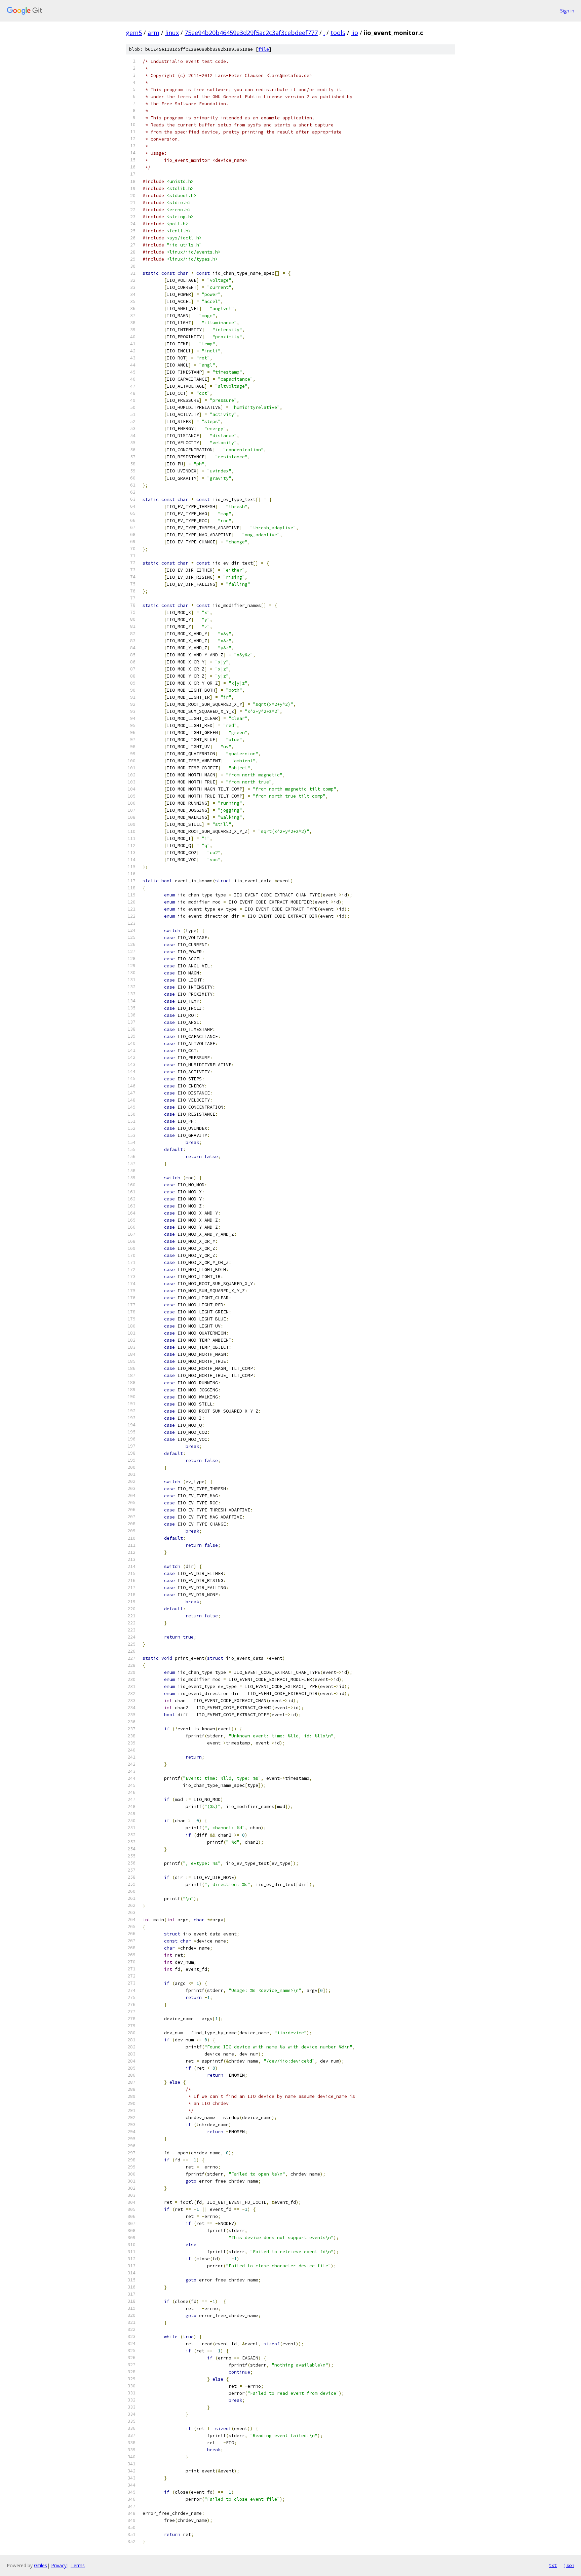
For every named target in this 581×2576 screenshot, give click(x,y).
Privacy (59, 2565)
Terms (78, 2565)
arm (153, 33)
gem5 (134, 33)
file (264, 49)
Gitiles (41, 2565)
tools (338, 33)
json (569, 2565)
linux (172, 33)
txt (553, 2565)
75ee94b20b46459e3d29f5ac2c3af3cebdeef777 (251, 33)
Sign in (567, 11)
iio (355, 33)
